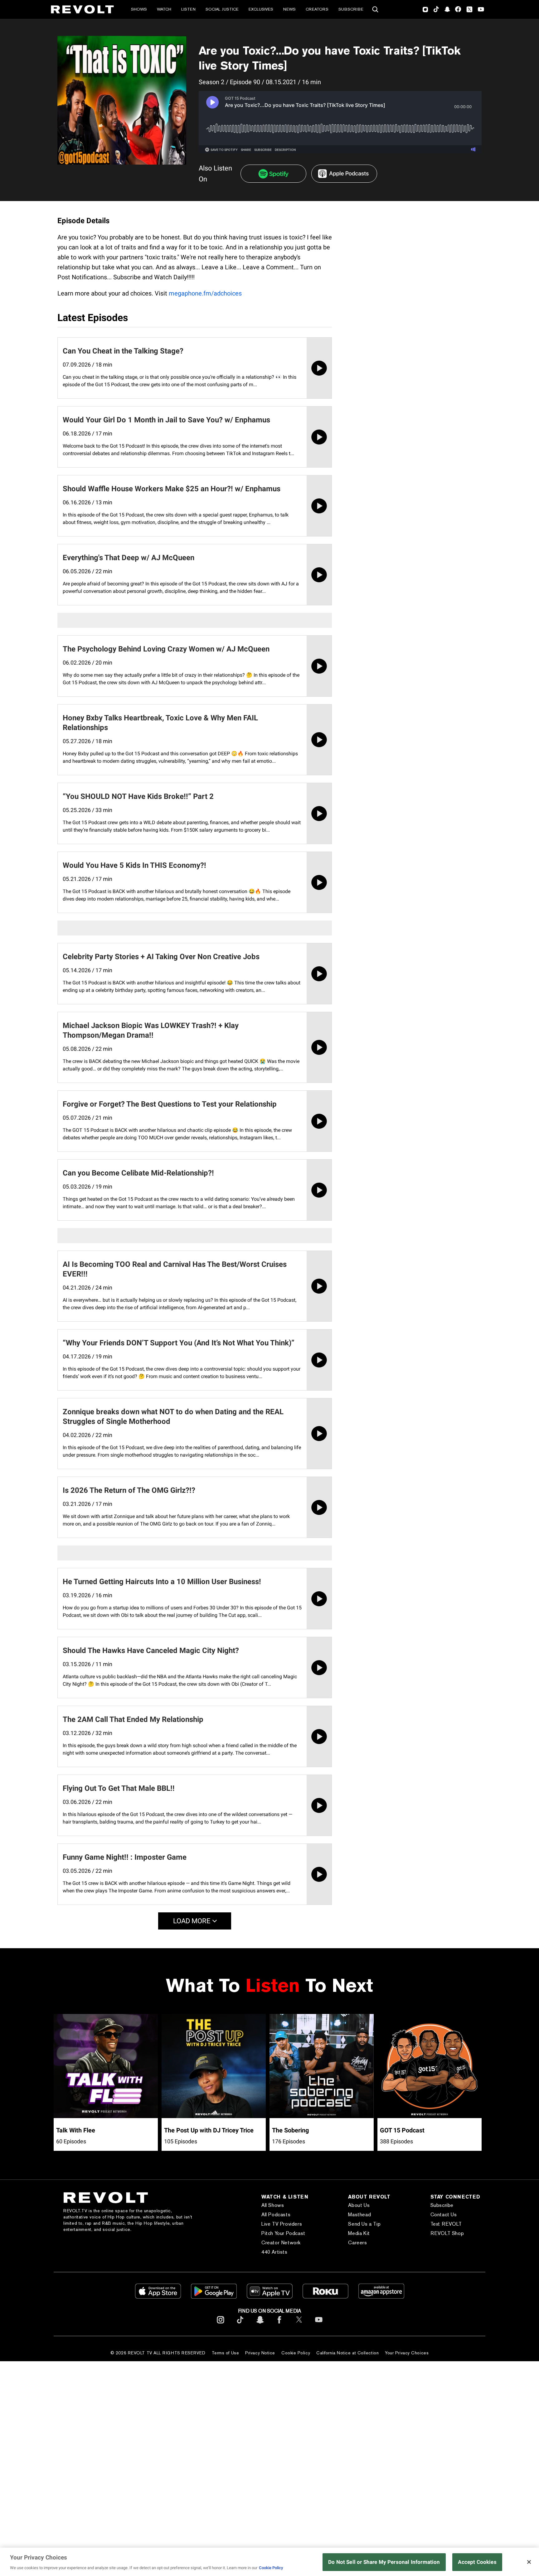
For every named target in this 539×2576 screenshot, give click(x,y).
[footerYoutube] (319, 2325)
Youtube (481, 10)
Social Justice (222, 9)
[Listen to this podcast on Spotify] (273, 174)
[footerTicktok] (240, 2325)
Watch (164, 9)
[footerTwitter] (299, 2325)
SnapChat (447, 9)
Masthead (359, 2215)
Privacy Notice (260, 2353)
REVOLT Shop (447, 2233)
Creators (317, 9)
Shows (139, 9)
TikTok (436, 9)
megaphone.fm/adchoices (205, 293)
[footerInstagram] (221, 2325)
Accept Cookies (477, 2562)
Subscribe (351, 9)
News (289, 9)
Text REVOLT (446, 2224)
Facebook (458, 9)
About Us (359, 2205)
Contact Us (444, 2215)
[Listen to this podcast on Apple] (344, 174)
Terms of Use (226, 2353)
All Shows (273, 2205)
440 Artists (274, 2252)
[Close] (529, 2562)
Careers (357, 2243)
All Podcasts (276, 2215)
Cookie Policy (296, 2353)
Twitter (469, 9)
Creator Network (281, 2243)
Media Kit (359, 2233)
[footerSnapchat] (260, 2325)
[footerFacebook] (279, 2325)
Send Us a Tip (364, 2224)
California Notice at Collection (347, 2353)
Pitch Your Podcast (283, 2233)
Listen (188, 9)
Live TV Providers (282, 2224)
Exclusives (261, 9)
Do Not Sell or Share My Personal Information (384, 2562)
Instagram (425, 9)
